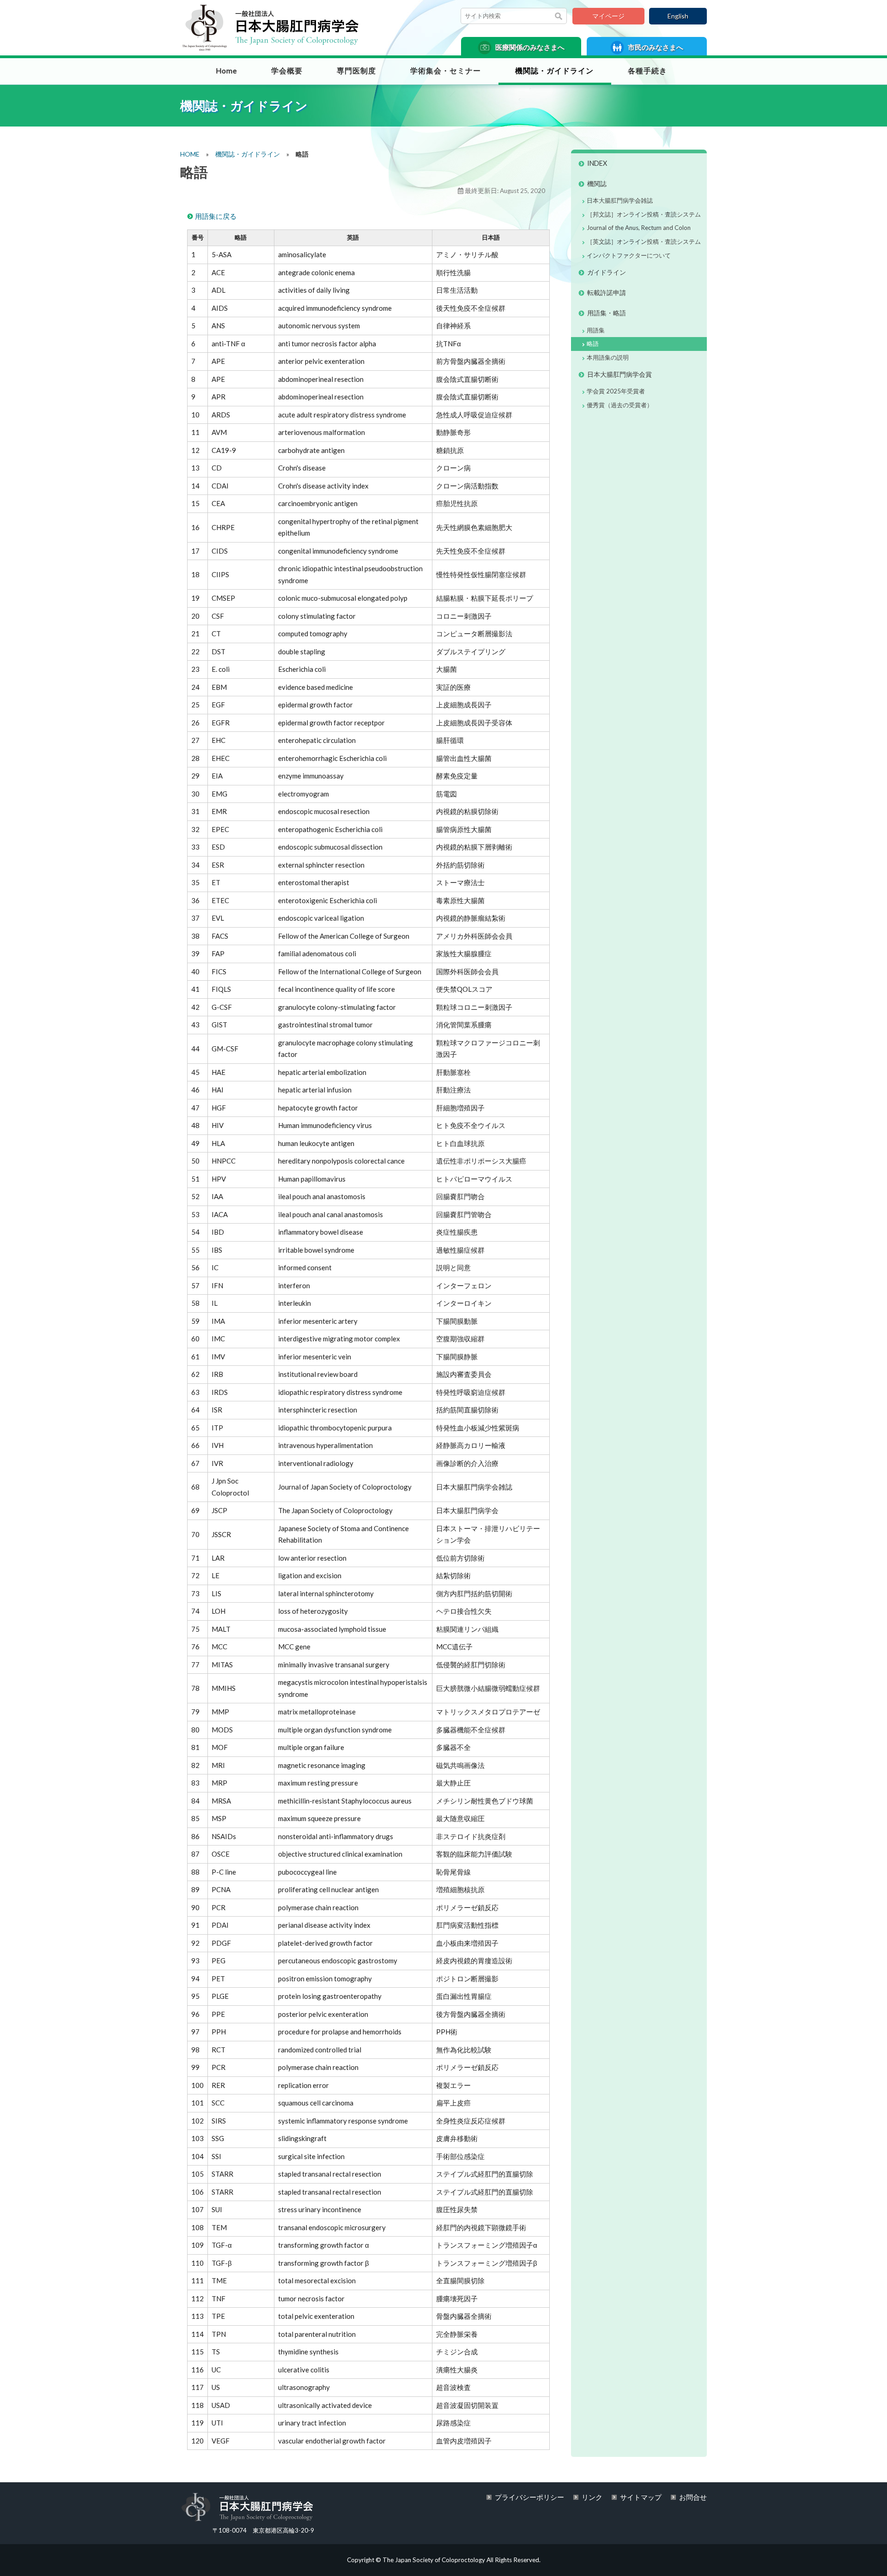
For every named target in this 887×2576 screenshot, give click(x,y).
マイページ (608, 16)
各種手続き (647, 71)
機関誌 (597, 184)
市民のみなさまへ (655, 47)
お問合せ (693, 2497)
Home (226, 71)
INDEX (597, 163)
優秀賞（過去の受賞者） (620, 405)
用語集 (596, 330)
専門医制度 (356, 71)
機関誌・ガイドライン (554, 71)
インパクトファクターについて (629, 255)
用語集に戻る (216, 216)
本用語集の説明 (608, 357)
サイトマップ (641, 2497)
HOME (190, 154)
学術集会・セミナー (446, 71)
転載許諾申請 (607, 293)
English (678, 16)
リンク (592, 2497)
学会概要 (287, 71)
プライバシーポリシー (529, 2497)
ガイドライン (607, 272)
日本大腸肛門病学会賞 (620, 374)
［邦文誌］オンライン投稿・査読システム (644, 214)
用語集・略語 (607, 313)
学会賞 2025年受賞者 (616, 391)
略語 (593, 344)
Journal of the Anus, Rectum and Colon (639, 228)
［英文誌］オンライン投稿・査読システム (644, 241)
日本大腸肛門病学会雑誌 (620, 200)
